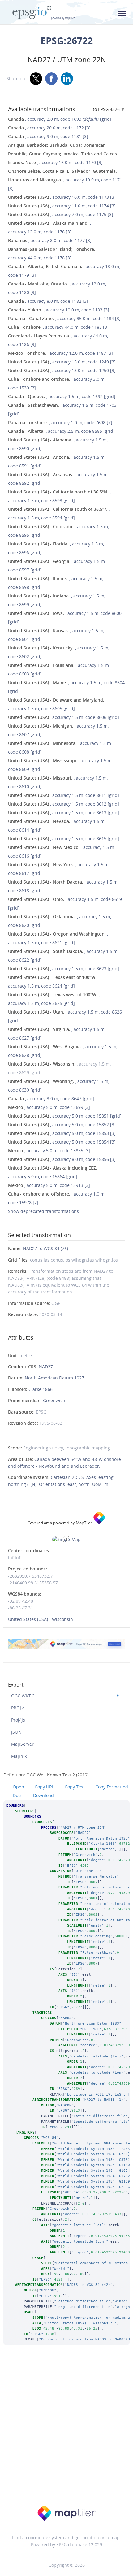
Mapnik (19, 1756)
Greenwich (54, 1400)
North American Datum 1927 (54, 1378)
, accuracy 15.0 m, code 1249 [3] (62, 362)
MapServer (22, 1744)
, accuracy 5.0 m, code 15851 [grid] (65, 1116)
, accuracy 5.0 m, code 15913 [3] (49, 1185)
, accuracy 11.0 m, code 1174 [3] (62, 206)
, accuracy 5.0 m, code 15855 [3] (49, 1151)
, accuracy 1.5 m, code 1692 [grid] (62, 396)
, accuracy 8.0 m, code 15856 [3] (62, 1159)
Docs (18, 1795)
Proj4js (18, 1720)
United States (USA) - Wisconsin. (41, 1619)
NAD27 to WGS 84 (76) (45, 1248)
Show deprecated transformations (43, 1211)
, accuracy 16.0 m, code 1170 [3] (62, 154)
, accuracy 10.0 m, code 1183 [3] (59, 310)
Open (18, 1787)
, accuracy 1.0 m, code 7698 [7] (60, 422)
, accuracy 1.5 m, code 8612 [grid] (64, 804)
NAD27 (46, 1367)
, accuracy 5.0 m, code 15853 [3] (62, 1133)
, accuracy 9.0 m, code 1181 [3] (48, 136)
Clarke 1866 (41, 1389)
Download (43, 1795)
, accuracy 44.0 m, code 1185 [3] (58, 327)
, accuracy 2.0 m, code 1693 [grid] (60, 119)
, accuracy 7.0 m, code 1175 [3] (61, 214)
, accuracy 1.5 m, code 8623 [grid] (64, 969)
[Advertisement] (66, 2430)
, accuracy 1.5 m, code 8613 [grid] (64, 812)
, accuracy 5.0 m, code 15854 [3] (62, 1142)
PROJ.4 (18, 1708)
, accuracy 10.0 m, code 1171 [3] (65, 180)
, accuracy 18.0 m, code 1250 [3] (62, 370)
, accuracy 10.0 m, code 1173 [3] (62, 197)
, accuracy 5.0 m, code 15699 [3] (49, 1107)
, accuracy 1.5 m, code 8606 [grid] (64, 717)
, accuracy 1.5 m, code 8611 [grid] (64, 795)
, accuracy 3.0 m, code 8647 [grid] (51, 1099)
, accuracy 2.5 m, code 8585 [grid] (61, 431)
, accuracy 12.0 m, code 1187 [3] (60, 353)
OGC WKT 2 (23, 1696)
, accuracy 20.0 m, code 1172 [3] (49, 128)
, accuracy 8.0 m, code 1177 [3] (50, 240)
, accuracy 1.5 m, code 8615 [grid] (64, 838)
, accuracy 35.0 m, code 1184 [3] (64, 318)
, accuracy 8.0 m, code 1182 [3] (48, 301)
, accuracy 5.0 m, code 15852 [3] (62, 1125)
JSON (16, 1732)
